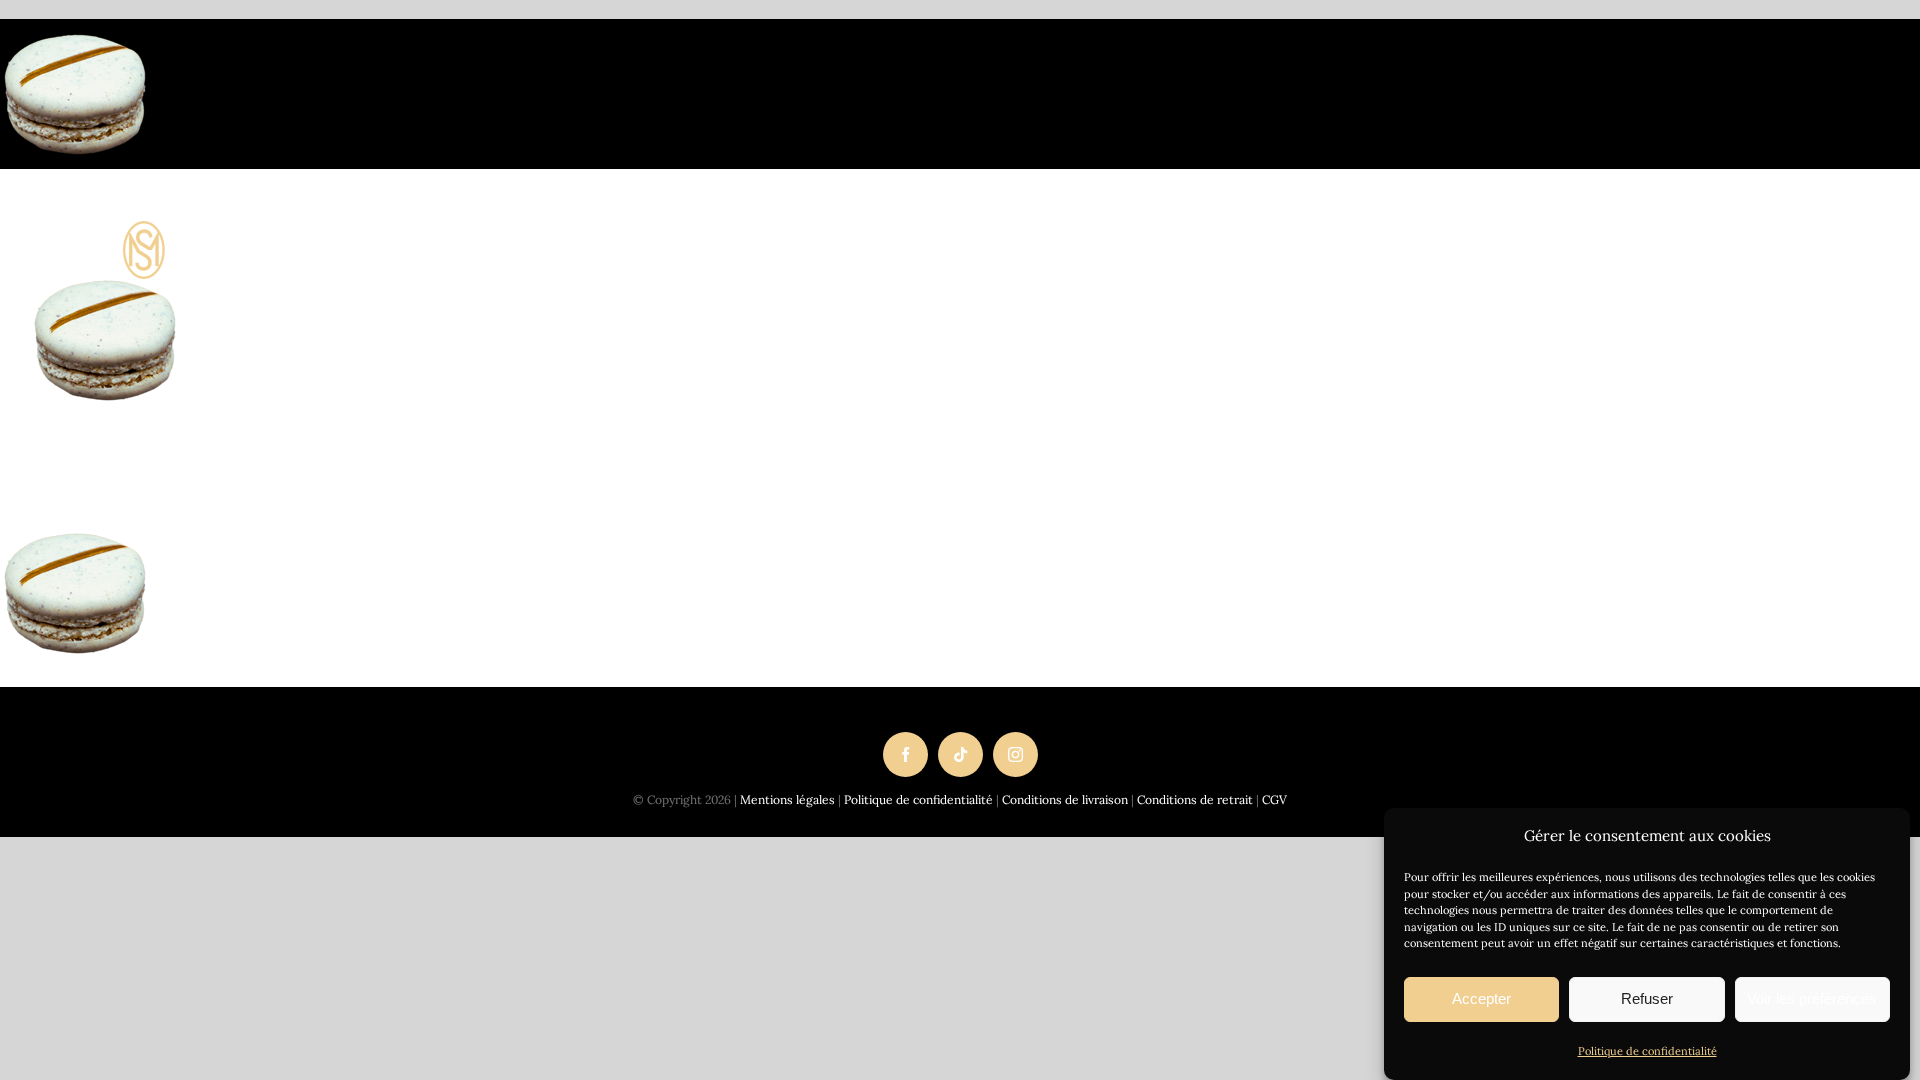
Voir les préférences (1812, 998)
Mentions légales (787, 799)
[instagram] (1015, 754)
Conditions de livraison (1065, 799)
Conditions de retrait (1195, 799)
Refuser (1647, 998)
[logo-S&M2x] (265, 230)
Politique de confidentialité (1647, 1051)
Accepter (1481, 998)
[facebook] (905, 754)
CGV (1274, 799)
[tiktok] (960, 754)
